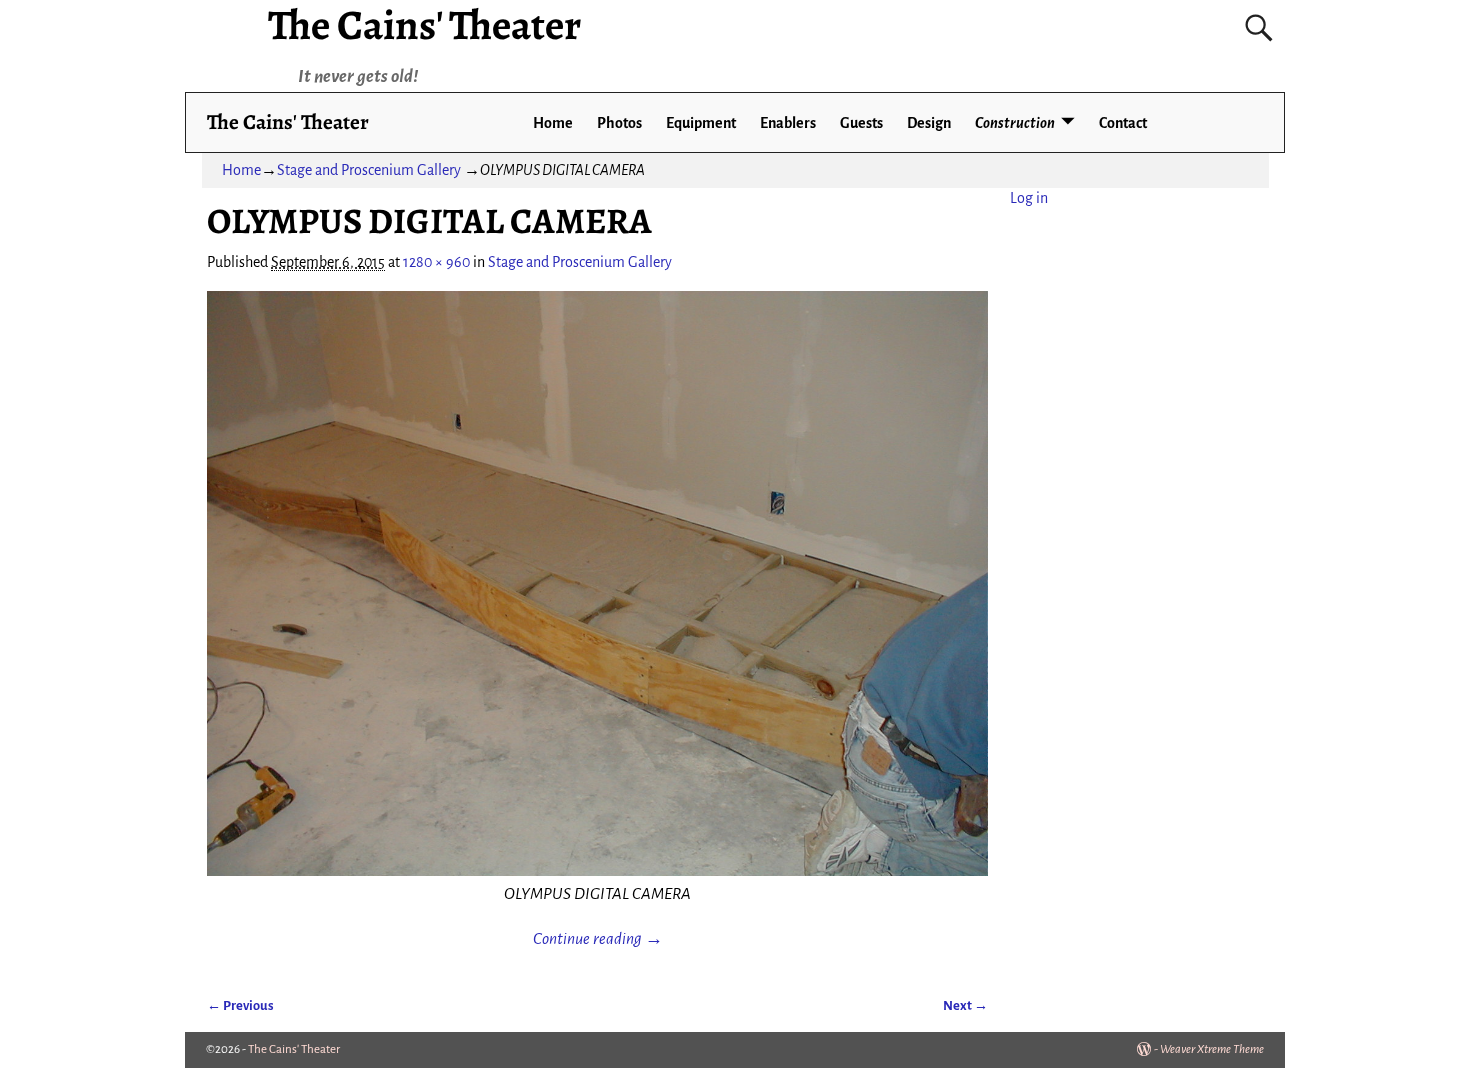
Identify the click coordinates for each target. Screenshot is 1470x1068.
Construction (1015, 123)
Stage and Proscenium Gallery (369, 170)
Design (929, 123)
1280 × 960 (436, 262)
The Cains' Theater (288, 121)
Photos (619, 123)
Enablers (788, 123)
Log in (1029, 198)
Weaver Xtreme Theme (1212, 1049)
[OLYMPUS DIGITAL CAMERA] (597, 584)
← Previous (240, 1005)
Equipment (701, 123)
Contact (1123, 123)
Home (553, 123)
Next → (965, 1005)
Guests (861, 123)
